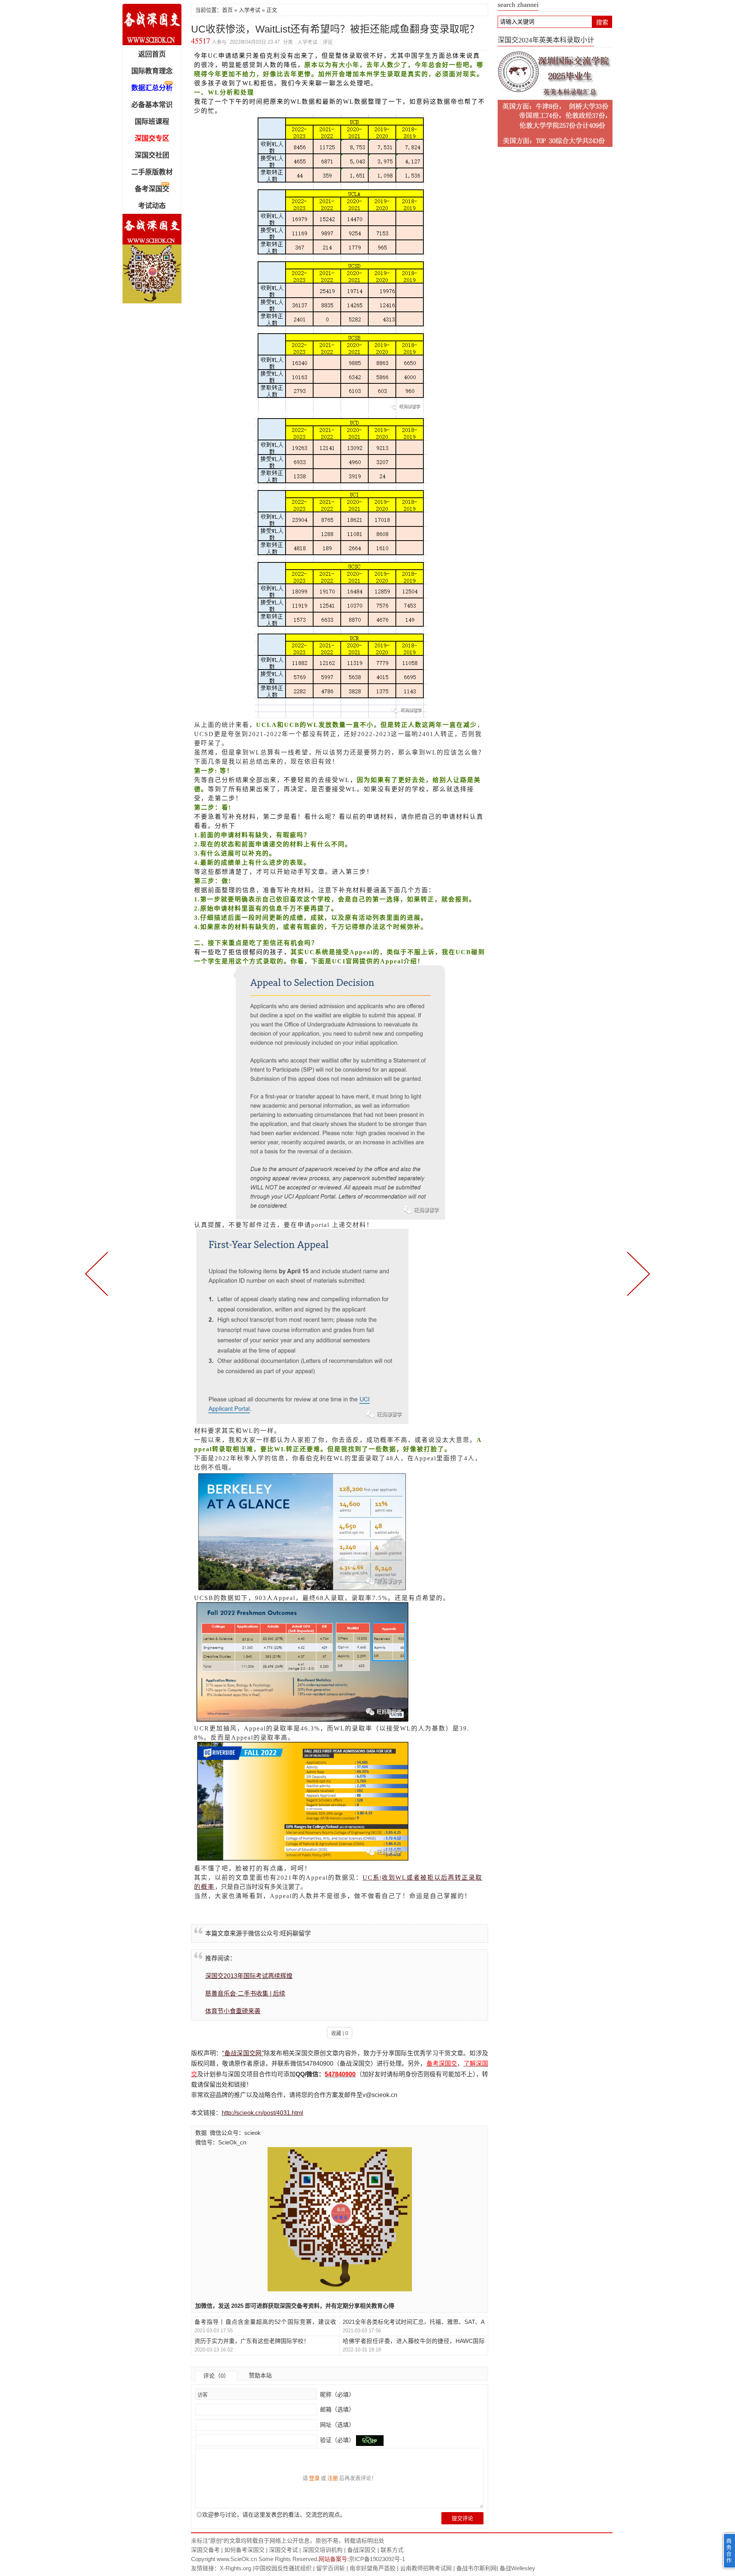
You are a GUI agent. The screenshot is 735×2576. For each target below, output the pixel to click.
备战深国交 (362, 2550)
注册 (333, 2478)
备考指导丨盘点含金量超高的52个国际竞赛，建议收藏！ (265, 2322)
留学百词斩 (331, 2568)
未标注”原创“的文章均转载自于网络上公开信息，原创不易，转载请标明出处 (288, 2541)
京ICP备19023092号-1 (377, 2559)
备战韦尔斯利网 (476, 2568)
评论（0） (216, 2376)
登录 (314, 2478)
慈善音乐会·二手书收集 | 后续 (245, 1994)
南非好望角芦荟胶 (372, 2568)
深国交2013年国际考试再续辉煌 (249, 1976)
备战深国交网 (152, 24)
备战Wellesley (517, 2568)
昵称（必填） (336, 2394)
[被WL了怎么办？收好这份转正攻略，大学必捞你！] (98, 1273)
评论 (328, 42)
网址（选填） (336, 2425)
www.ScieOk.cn (237, 2559)
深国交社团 (152, 155)
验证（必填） (337, 2440)
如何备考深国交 (244, 2550)
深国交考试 (283, 2550)
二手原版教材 (152, 172)
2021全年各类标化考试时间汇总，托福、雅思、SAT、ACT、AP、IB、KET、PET (413, 2322)
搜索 (602, 22)
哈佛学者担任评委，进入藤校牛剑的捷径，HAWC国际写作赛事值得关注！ (413, 2341)
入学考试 (250, 10)
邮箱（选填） (336, 2409)
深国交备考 (205, 2550)
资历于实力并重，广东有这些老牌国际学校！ (252, 2341)
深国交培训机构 (323, 2550)
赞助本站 (260, 2375)
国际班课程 (152, 122)
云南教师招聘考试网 (426, 2568)
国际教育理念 (152, 71)
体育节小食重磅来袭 (233, 2011)
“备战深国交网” (243, 2053)
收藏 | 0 (340, 2033)
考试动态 (152, 206)
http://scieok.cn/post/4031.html (262, 2113)
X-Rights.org (235, 2568)
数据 (201, 2133)
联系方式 (392, 2550)
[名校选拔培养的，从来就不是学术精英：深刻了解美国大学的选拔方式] (637, 1273)
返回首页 (152, 54)
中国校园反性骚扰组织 (283, 2568)
